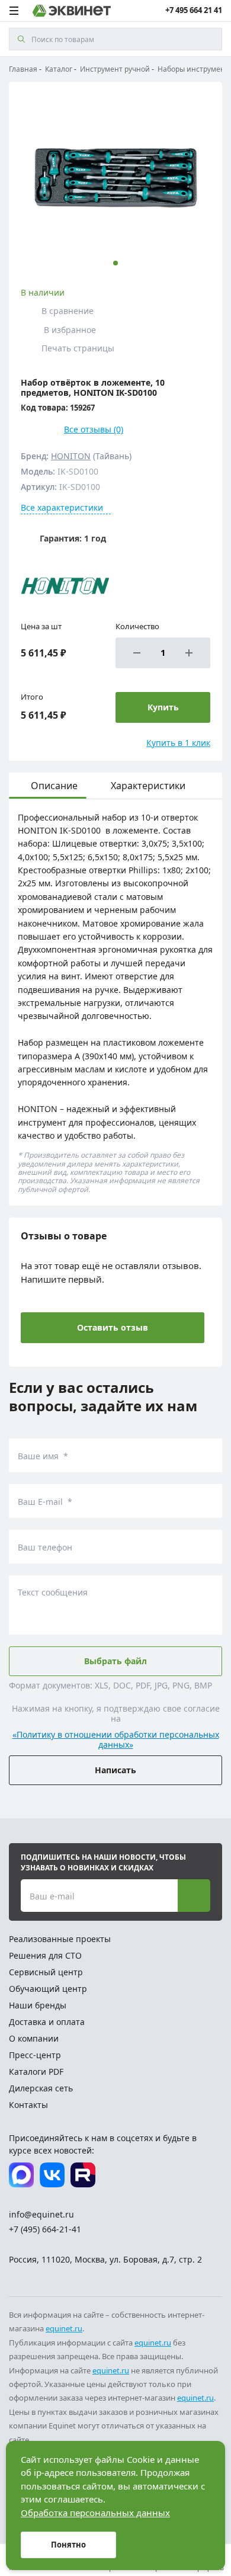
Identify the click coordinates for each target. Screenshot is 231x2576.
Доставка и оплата (47, 2022)
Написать (115, 1770)
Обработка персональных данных (95, 2513)
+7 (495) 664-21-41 (45, 2229)
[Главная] (72, 11)
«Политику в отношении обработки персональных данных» (116, 1740)
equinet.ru (64, 2328)
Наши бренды (38, 2005)
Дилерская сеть (41, 2088)
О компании (34, 2038)
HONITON (71, 456)
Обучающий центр (48, 1989)
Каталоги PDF (36, 2072)
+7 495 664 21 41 (194, 10)
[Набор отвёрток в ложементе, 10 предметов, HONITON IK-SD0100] (115, 178)
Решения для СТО (45, 1955)
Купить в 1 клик (178, 743)
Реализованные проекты (60, 1939)
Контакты (28, 2105)
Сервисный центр (46, 1972)
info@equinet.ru (41, 2214)
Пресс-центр (35, 2055)
